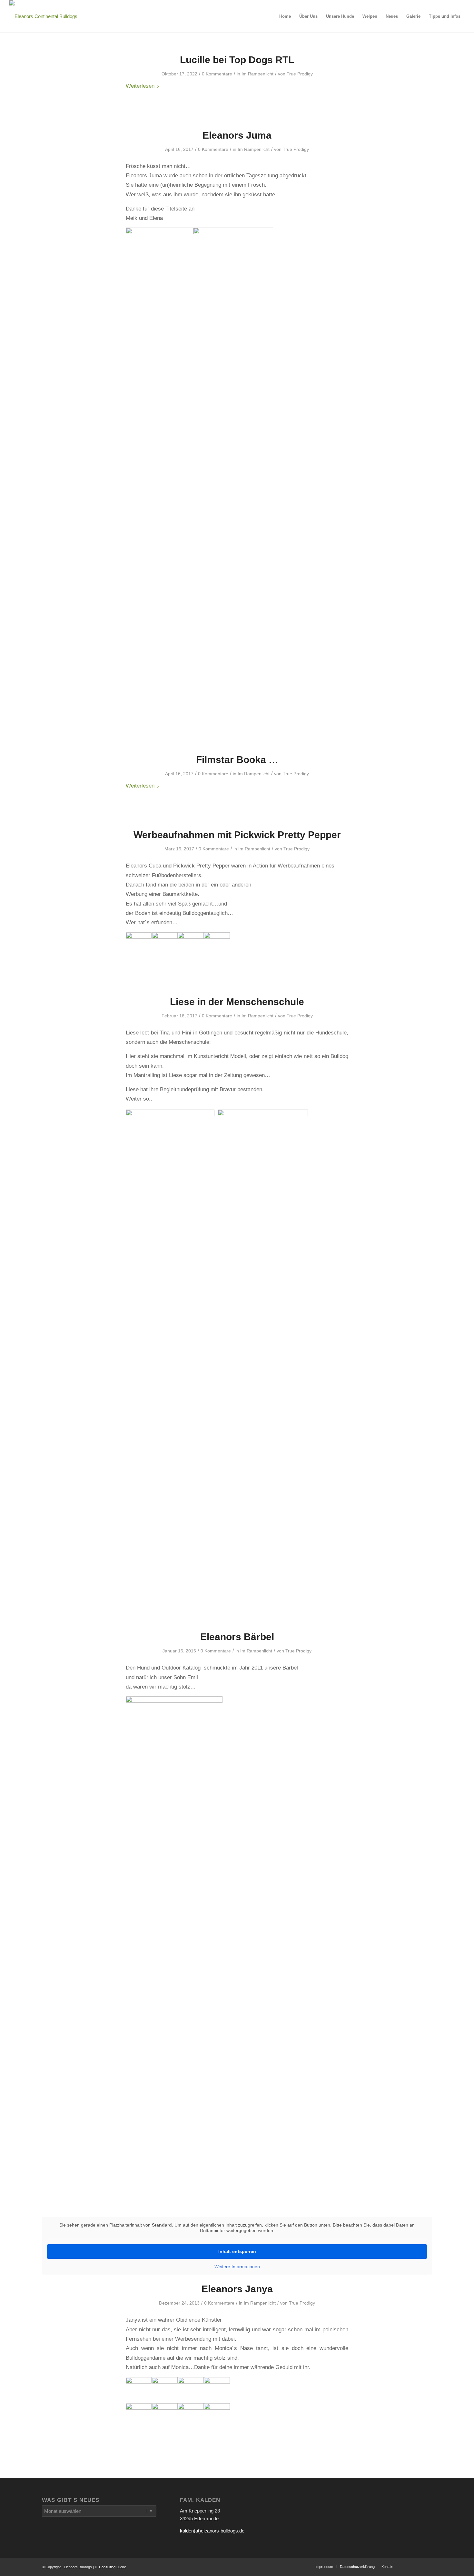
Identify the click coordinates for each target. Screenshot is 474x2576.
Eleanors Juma (237, 135)
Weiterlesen (140, 86)
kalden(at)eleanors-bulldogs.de (212, 2531)
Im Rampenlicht (257, 74)
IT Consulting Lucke (110, 2567)
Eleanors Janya (237, 2289)
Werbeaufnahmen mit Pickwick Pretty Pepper (237, 835)
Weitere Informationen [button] (237, 2267)
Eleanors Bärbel (237, 1637)
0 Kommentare (217, 74)
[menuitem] (285, 16)
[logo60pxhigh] (43, 16)
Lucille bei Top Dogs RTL (237, 60)
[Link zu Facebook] (427, 2566)
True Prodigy (300, 74)
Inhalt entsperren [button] (237, 2251)
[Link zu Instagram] (418, 2566)
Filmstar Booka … (237, 760)
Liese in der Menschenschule (237, 1002)
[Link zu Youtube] (408, 2566)
